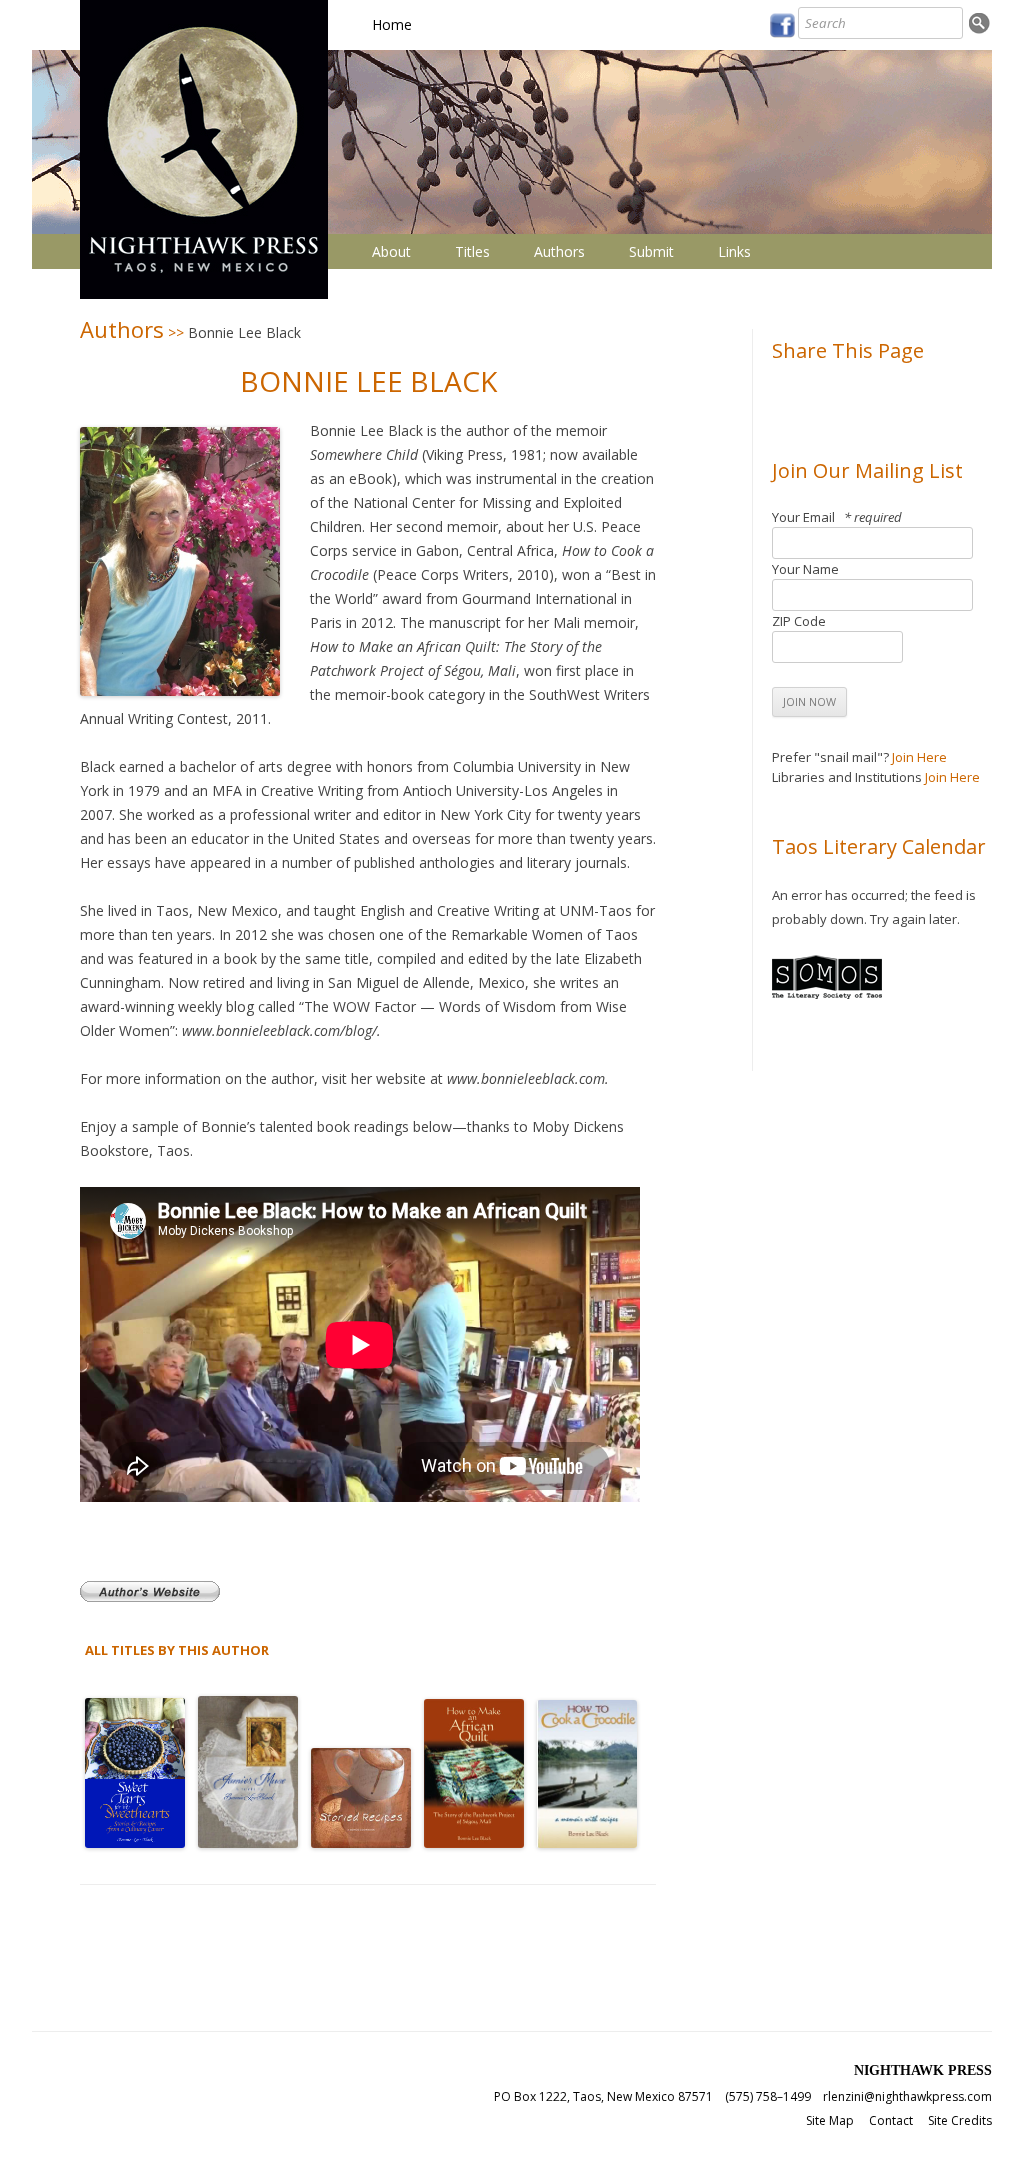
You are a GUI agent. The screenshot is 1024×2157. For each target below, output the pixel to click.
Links (734, 251)
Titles (472, 251)
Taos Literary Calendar (879, 846)
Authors (559, 251)
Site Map (830, 2120)
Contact (891, 2120)
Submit (651, 251)
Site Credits (960, 2120)
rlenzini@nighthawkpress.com (907, 2096)
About (391, 251)
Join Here (919, 757)
